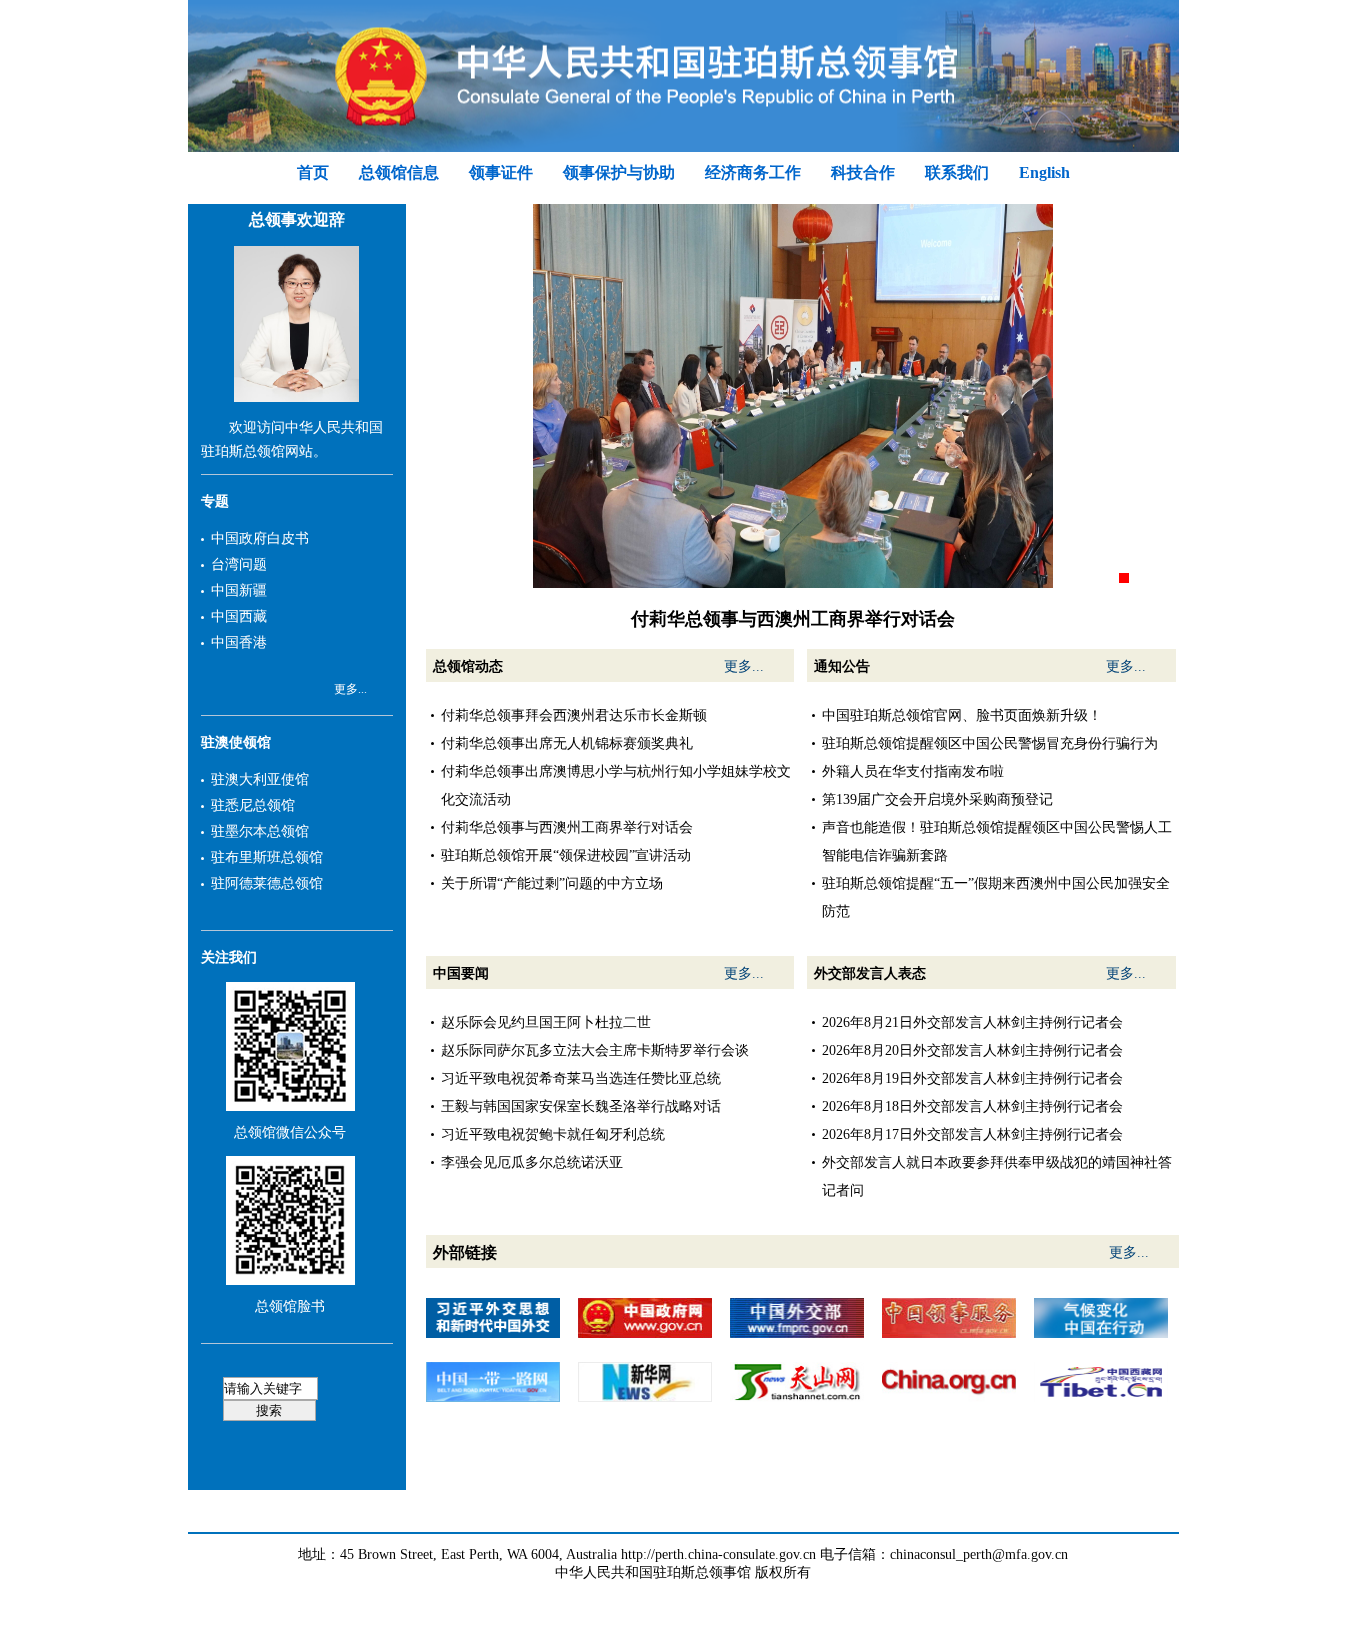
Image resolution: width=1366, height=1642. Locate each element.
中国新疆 (239, 590)
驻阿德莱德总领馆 (267, 883)
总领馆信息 (399, 172)
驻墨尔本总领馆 (260, 831)
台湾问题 (239, 564)
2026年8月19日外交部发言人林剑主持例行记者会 (972, 1078)
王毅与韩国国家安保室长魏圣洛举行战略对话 (581, 1106)
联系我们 (957, 172)
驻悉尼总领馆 (253, 805)
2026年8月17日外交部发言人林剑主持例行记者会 (972, 1134)
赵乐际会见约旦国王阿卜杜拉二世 (546, 1022)
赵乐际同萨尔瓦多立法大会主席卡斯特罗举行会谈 (595, 1050)
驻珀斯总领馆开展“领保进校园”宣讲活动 (566, 855)
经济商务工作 (753, 172)
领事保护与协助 (619, 172)
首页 (313, 172)
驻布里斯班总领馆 (267, 857)
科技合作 (863, 172)
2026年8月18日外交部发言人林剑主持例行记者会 (972, 1106)
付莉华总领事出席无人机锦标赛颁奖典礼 (567, 743)
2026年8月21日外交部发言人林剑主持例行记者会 (972, 1022)
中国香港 (239, 642)
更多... (350, 689)
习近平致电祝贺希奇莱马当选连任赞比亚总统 (581, 1078)
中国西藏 (239, 616)
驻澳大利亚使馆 (260, 779)
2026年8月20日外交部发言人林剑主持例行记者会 (972, 1050)
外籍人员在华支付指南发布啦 (913, 771)
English (1044, 172)
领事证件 (501, 172)
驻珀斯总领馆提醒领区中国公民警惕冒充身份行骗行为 (990, 743)
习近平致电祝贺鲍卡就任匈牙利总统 (553, 1134)
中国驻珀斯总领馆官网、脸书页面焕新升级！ (962, 715)
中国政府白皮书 (260, 538)
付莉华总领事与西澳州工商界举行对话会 (567, 827)
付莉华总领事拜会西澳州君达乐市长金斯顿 (574, 715)
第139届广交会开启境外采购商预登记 (937, 799)
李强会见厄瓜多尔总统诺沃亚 (532, 1162)
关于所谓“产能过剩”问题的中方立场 (552, 883)
